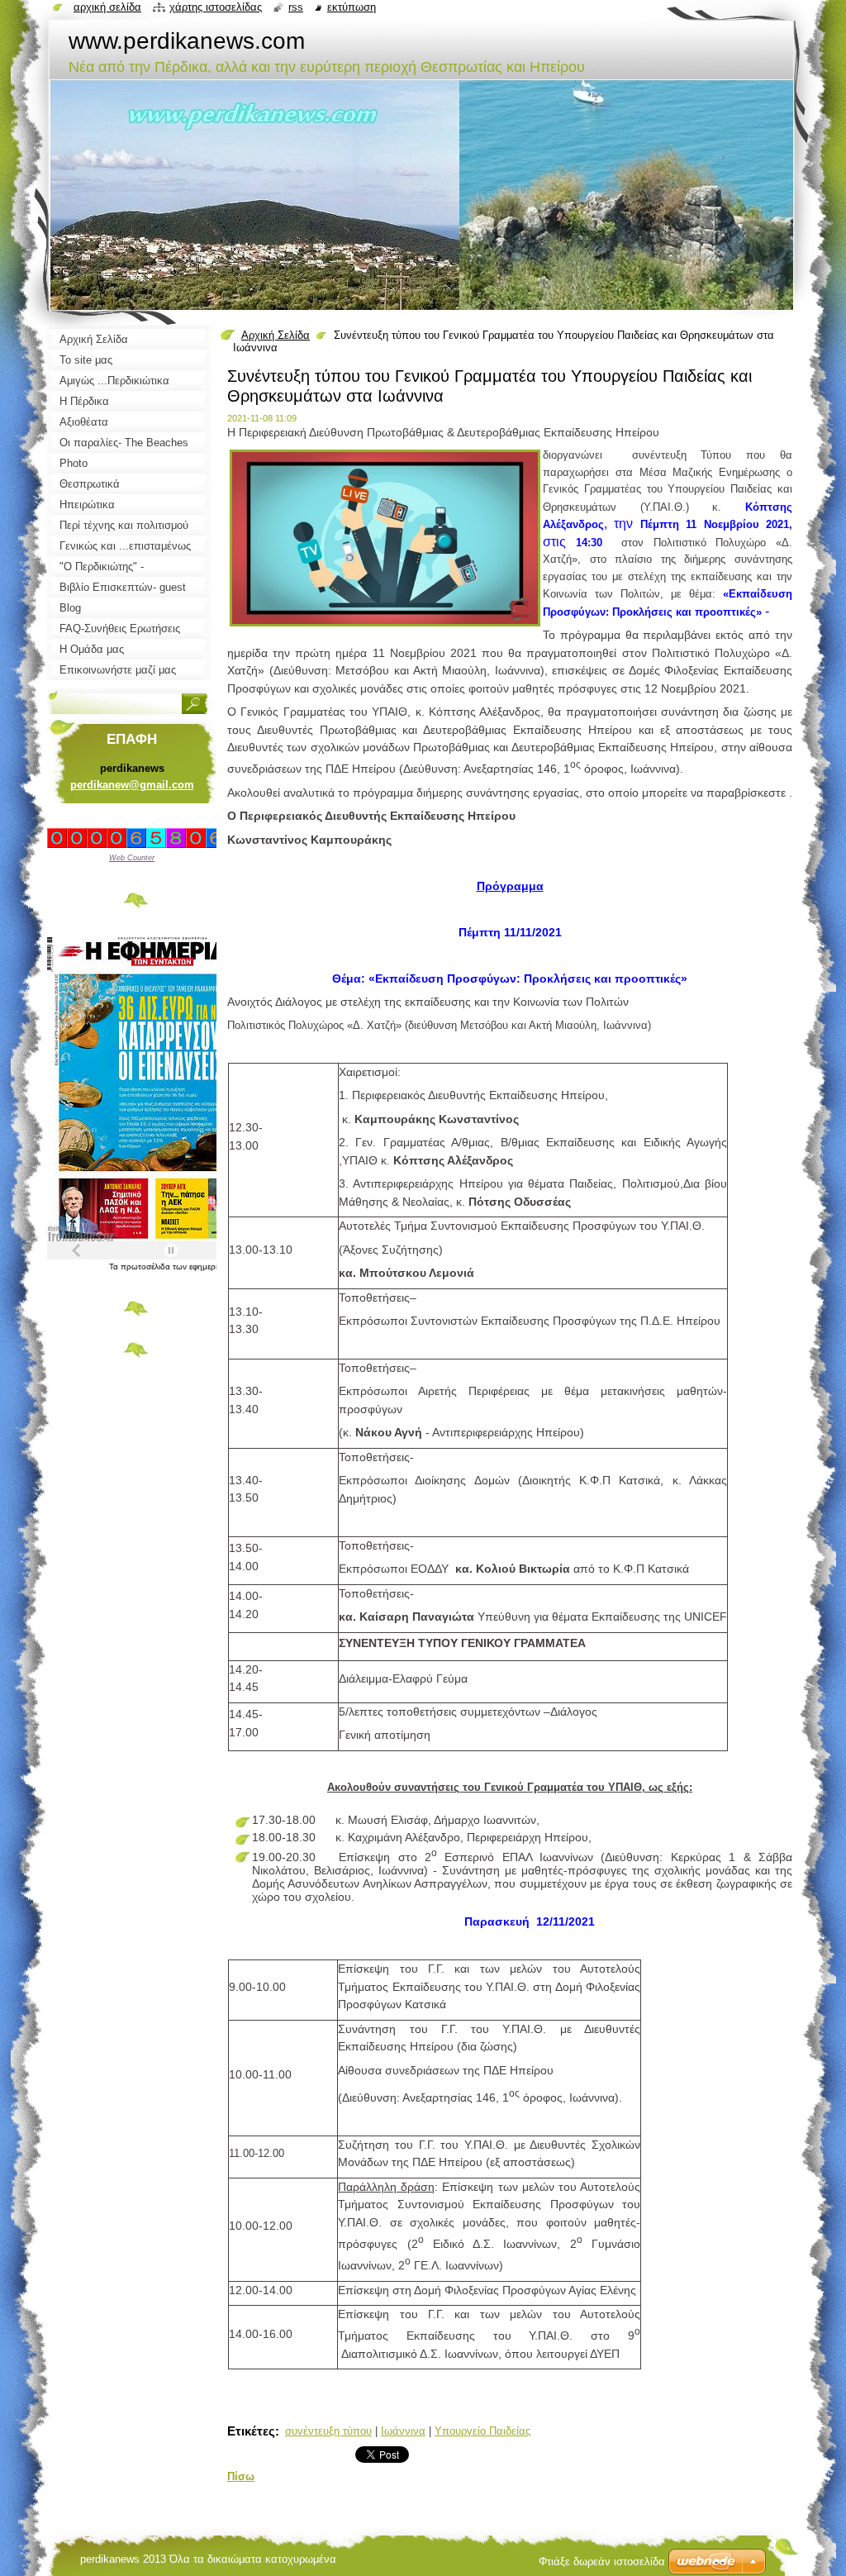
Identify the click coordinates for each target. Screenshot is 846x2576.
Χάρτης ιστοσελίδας (216, 7)
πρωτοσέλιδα (147, 1267)
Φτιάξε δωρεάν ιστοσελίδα (602, 2562)
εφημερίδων (211, 1267)
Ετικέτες (251, 2431)
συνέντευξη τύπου (328, 2431)
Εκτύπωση (352, 7)
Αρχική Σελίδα (276, 335)
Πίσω (241, 2476)
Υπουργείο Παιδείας (482, 2431)
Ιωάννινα (403, 2431)
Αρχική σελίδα (107, 7)
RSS (296, 7)
